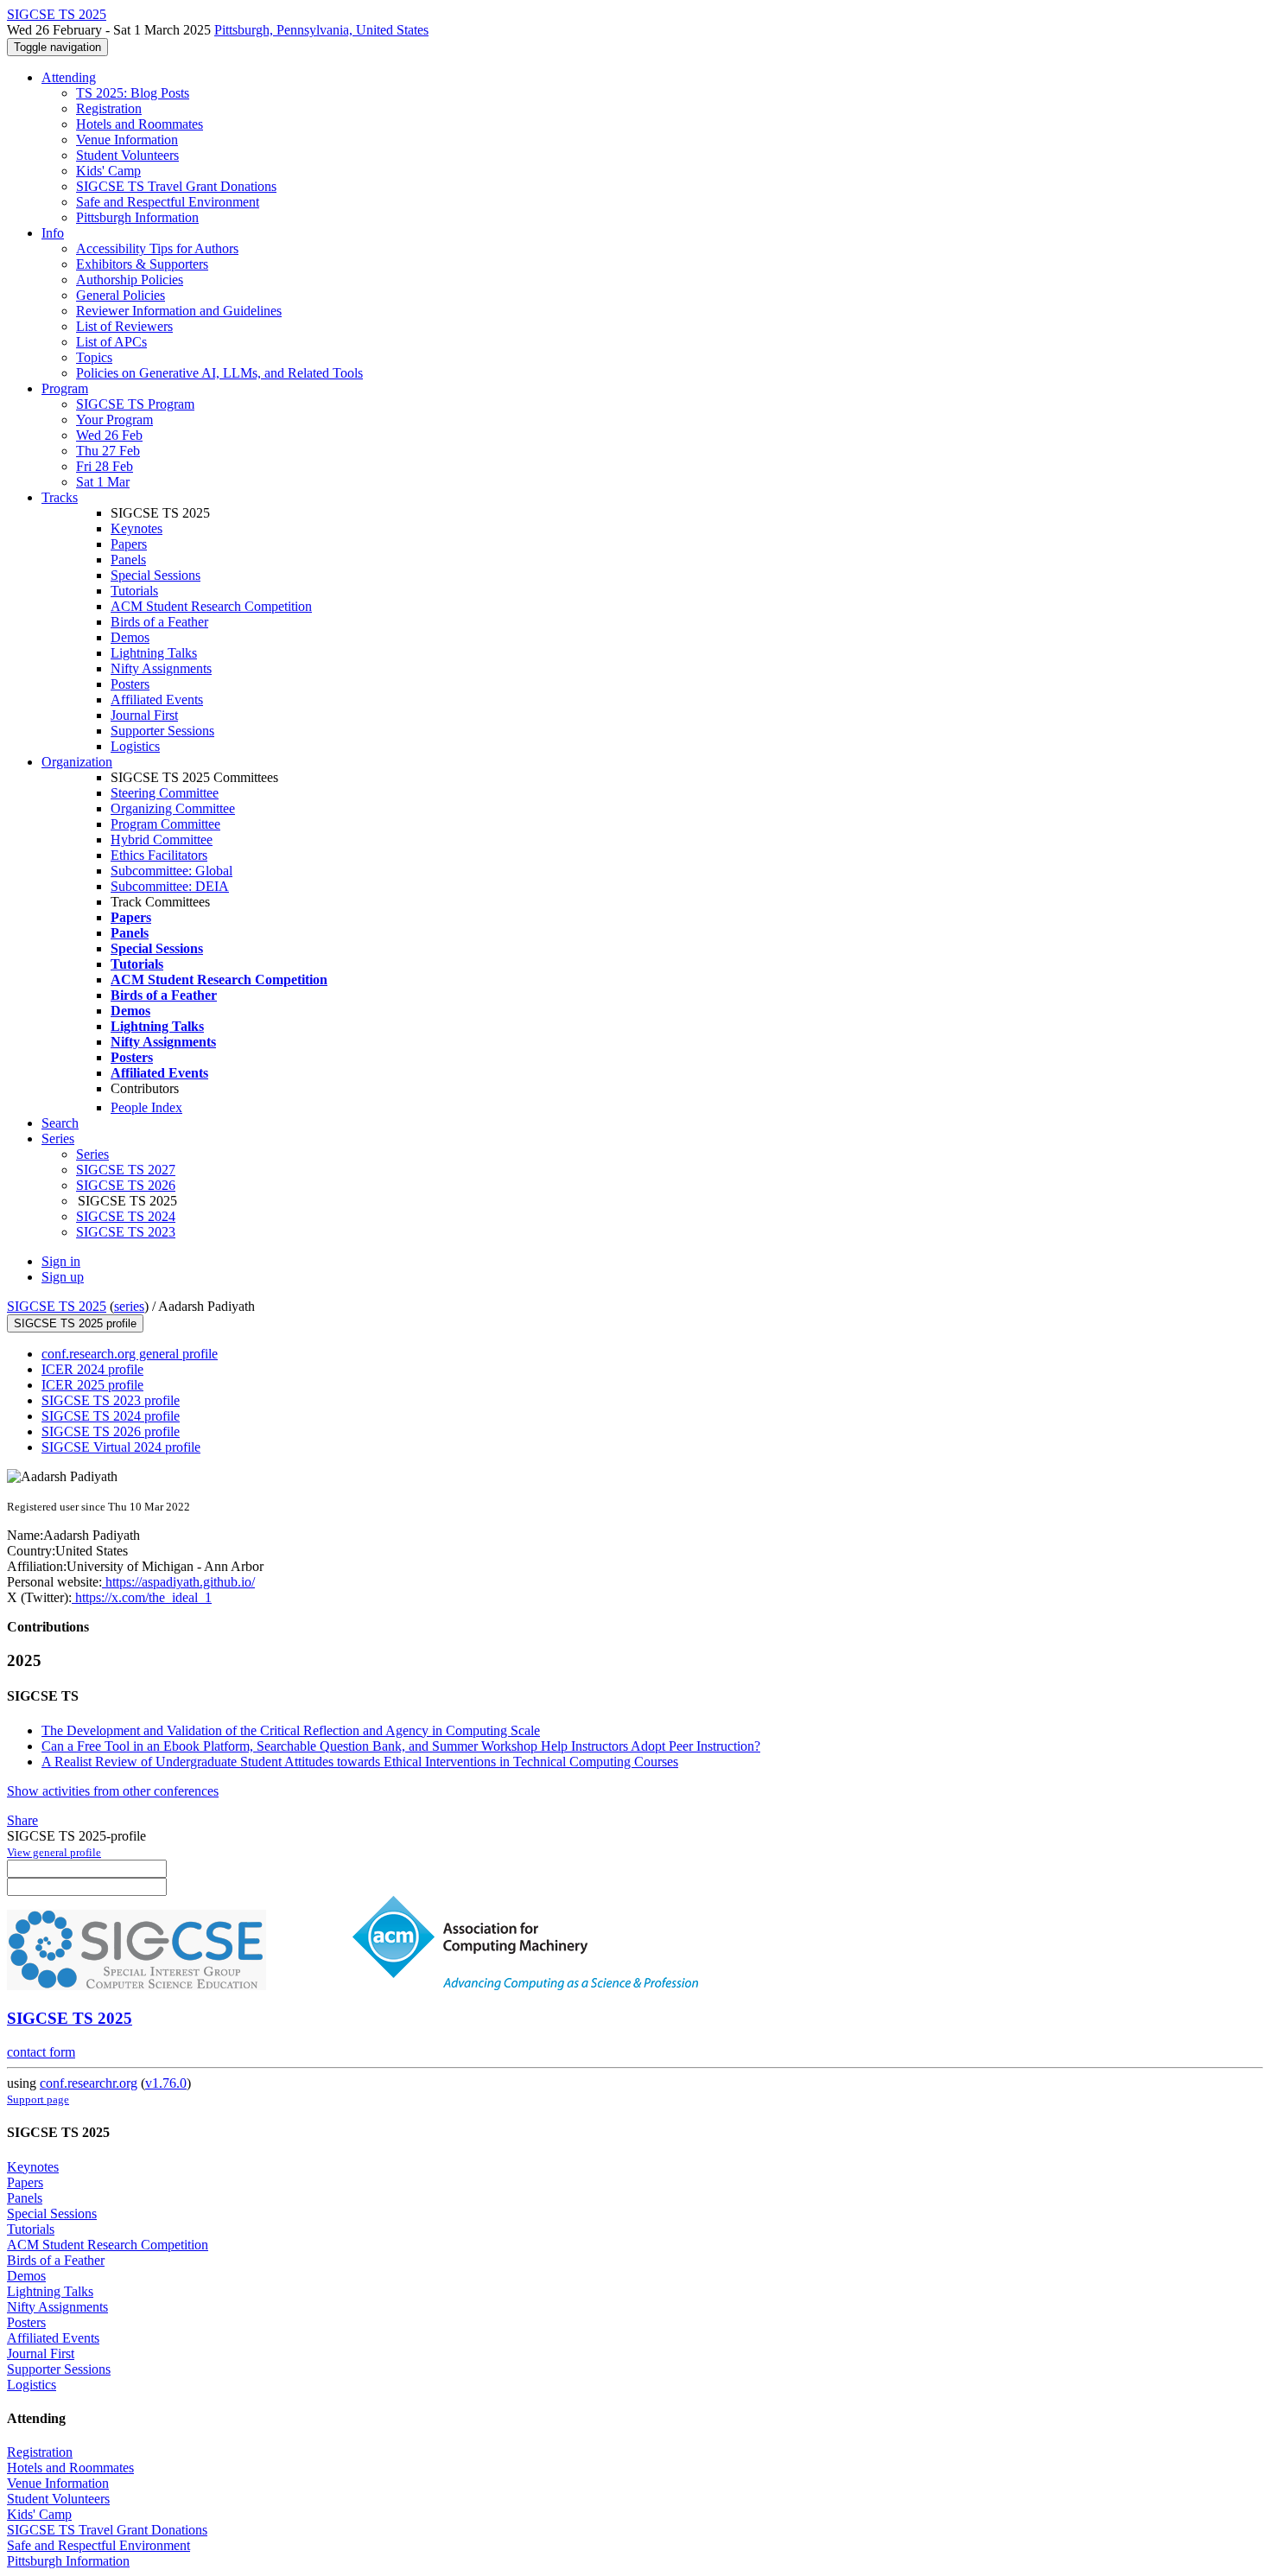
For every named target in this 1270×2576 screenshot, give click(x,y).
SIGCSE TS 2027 (126, 1170)
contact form (41, 2052)
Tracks (60, 497)
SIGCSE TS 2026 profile (111, 1431)
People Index (146, 1107)
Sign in (61, 1261)
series (129, 1306)
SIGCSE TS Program (135, 404)
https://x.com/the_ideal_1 (142, 1597)
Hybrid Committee (162, 840)
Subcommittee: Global (171, 871)
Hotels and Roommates (140, 124)
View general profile (54, 1852)
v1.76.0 (166, 2083)
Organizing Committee (173, 808)
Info (53, 233)
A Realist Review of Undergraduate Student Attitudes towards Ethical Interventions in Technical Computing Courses (360, 1762)
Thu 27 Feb (108, 451)
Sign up (63, 1277)
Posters (130, 684)
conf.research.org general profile (130, 1354)
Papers (129, 544)
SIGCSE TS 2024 (126, 1216)
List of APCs (111, 342)
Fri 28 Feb (105, 466)
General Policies (121, 295)
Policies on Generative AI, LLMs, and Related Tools (219, 373)
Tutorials (134, 591)
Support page (38, 2099)
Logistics (135, 746)
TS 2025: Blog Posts (133, 93)
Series (92, 1154)
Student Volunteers (127, 155)
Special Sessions (156, 575)
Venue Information (127, 140)
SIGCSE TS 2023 (126, 1232)
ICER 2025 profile (92, 1385)
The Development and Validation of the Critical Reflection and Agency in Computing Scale (291, 1730)
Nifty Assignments (161, 668)
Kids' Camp (108, 171)
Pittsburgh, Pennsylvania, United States (321, 30)
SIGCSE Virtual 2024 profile (121, 1447)
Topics (94, 357)
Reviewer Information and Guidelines (179, 311)
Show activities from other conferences (113, 1791)
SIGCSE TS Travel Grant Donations (176, 186)
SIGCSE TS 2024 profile (111, 1416)
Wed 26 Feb (109, 435)
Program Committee (165, 824)
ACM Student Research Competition (211, 606)
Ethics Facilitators (159, 855)
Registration (109, 108)
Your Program (114, 420)
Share (22, 1820)
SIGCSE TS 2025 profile (75, 1323)
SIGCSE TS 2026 (126, 1185)
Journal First (144, 715)
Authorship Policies (130, 280)
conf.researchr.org (89, 2083)
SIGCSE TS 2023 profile (111, 1400)
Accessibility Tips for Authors (157, 248)
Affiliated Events (157, 700)
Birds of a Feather (159, 622)
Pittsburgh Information (137, 217)
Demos (130, 637)
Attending (69, 77)
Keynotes (137, 528)
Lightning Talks (154, 653)
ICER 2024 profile (92, 1369)
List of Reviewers (124, 326)
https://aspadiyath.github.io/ (178, 1582)
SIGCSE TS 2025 (57, 1306)
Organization (77, 762)
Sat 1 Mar (103, 482)
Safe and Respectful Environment (168, 202)
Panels (128, 560)
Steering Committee (165, 793)
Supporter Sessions (162, 731)
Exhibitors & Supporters (142, 264)
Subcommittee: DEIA (170, 886)
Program (65, 388)
